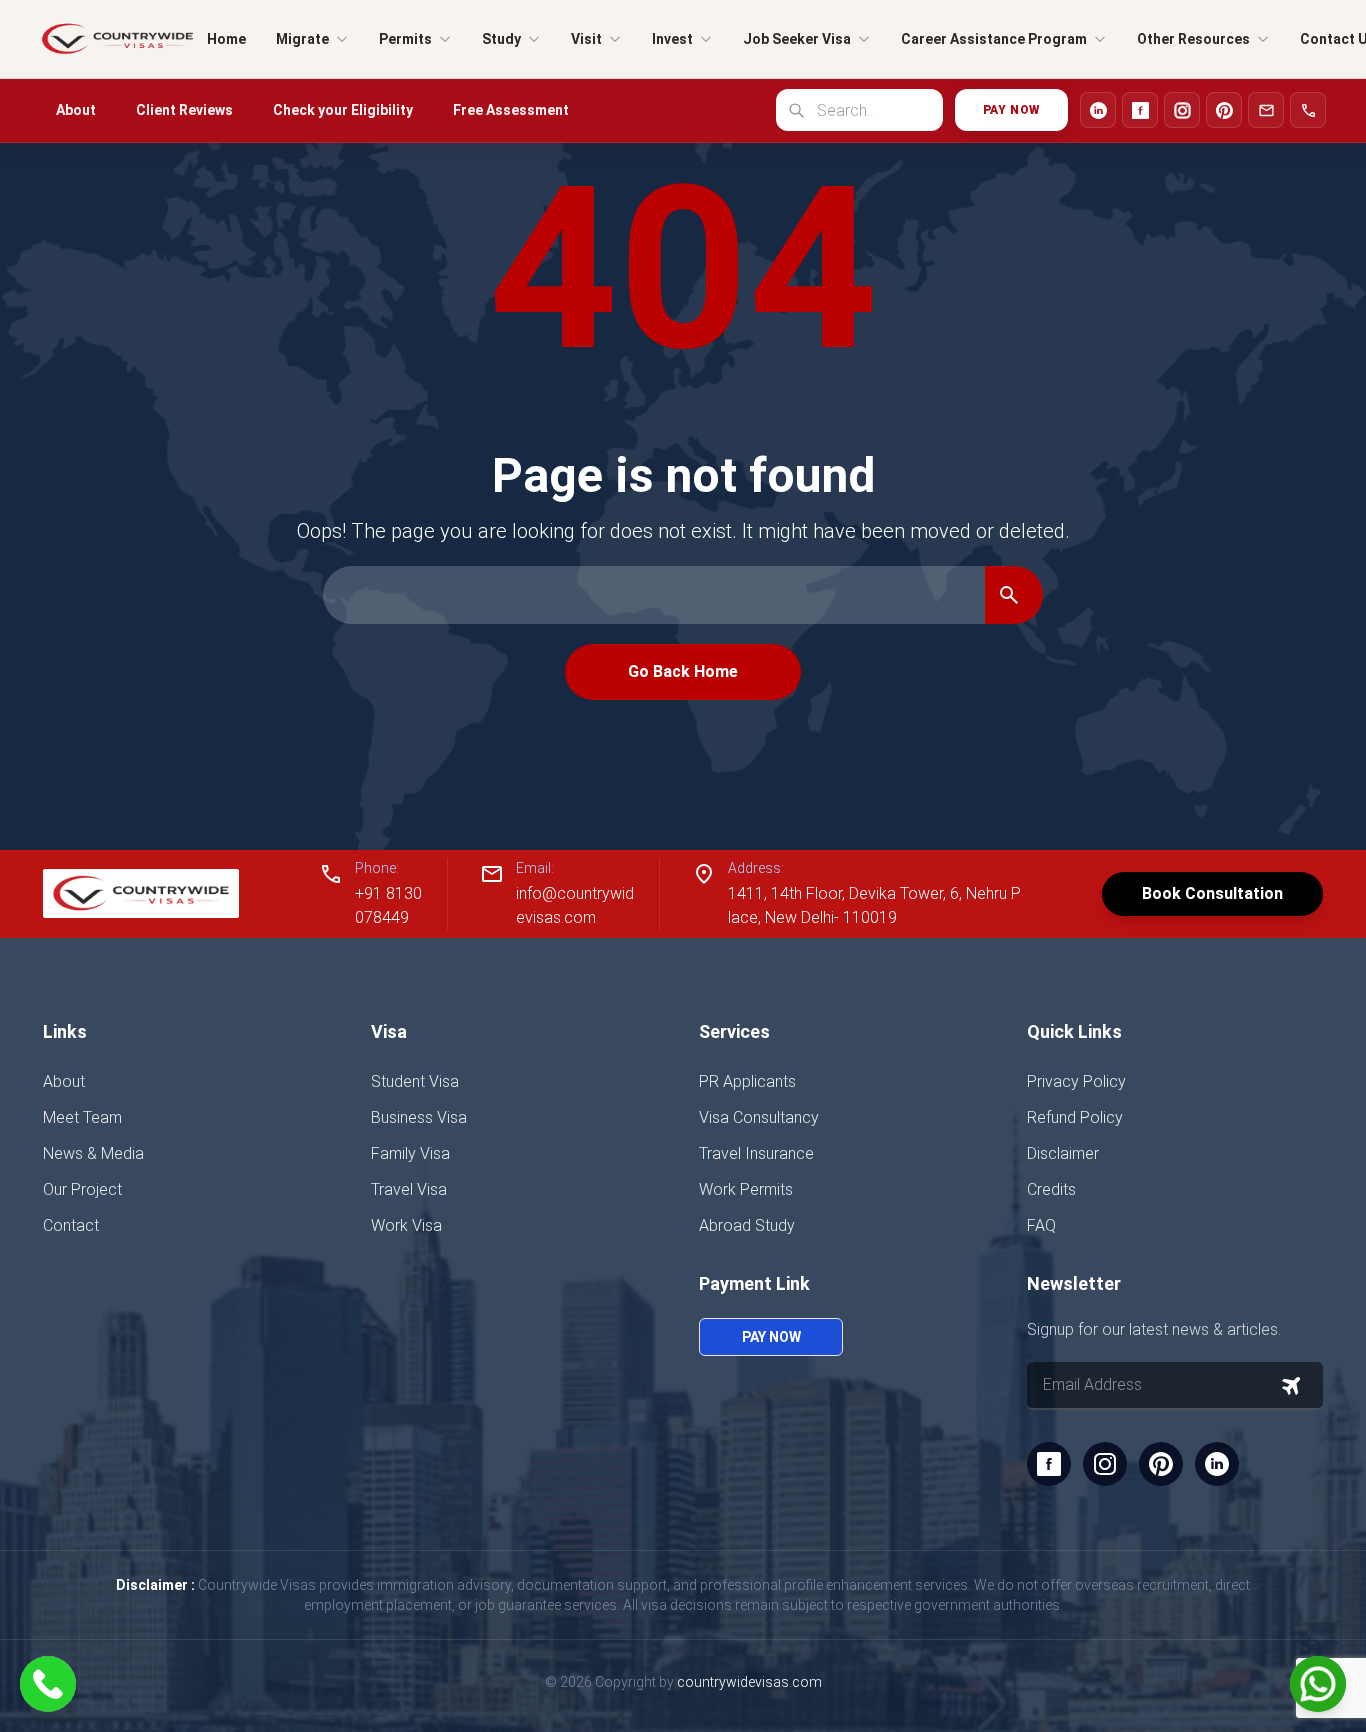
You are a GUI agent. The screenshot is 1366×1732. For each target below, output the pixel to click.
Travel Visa (409, 1189)
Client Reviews (184, 110)
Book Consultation (1212, 893)
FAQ (1041, 1225)
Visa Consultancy (759, 1117)
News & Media (93, 1153)
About (76, 110)
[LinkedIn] (1098, 110)
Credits (1051, 1189)
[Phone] (1308, 110)
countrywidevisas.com (749, 1682)
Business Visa (419, 1117)
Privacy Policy (1076, 1081)
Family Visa (410, 1153)
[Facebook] (1140, 110)
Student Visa (415, 1081)
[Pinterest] (1224, 110)
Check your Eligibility (343, 110)
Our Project (82, 1189)
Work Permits (746, 1189)
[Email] (1266, 110)
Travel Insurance (756, 1153)
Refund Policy (1075, 1117)
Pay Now (1011, 110)
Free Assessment (511, 110)
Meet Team (82, 1117)
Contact (71, 1225)
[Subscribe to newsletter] (1291, 1386)
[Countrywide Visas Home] (117, 38)
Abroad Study (747, 1225)
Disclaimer (1063, 1153)
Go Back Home (683, 671)
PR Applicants (747, 1081)
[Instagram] (1182, 110)
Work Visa (406, 1225)
